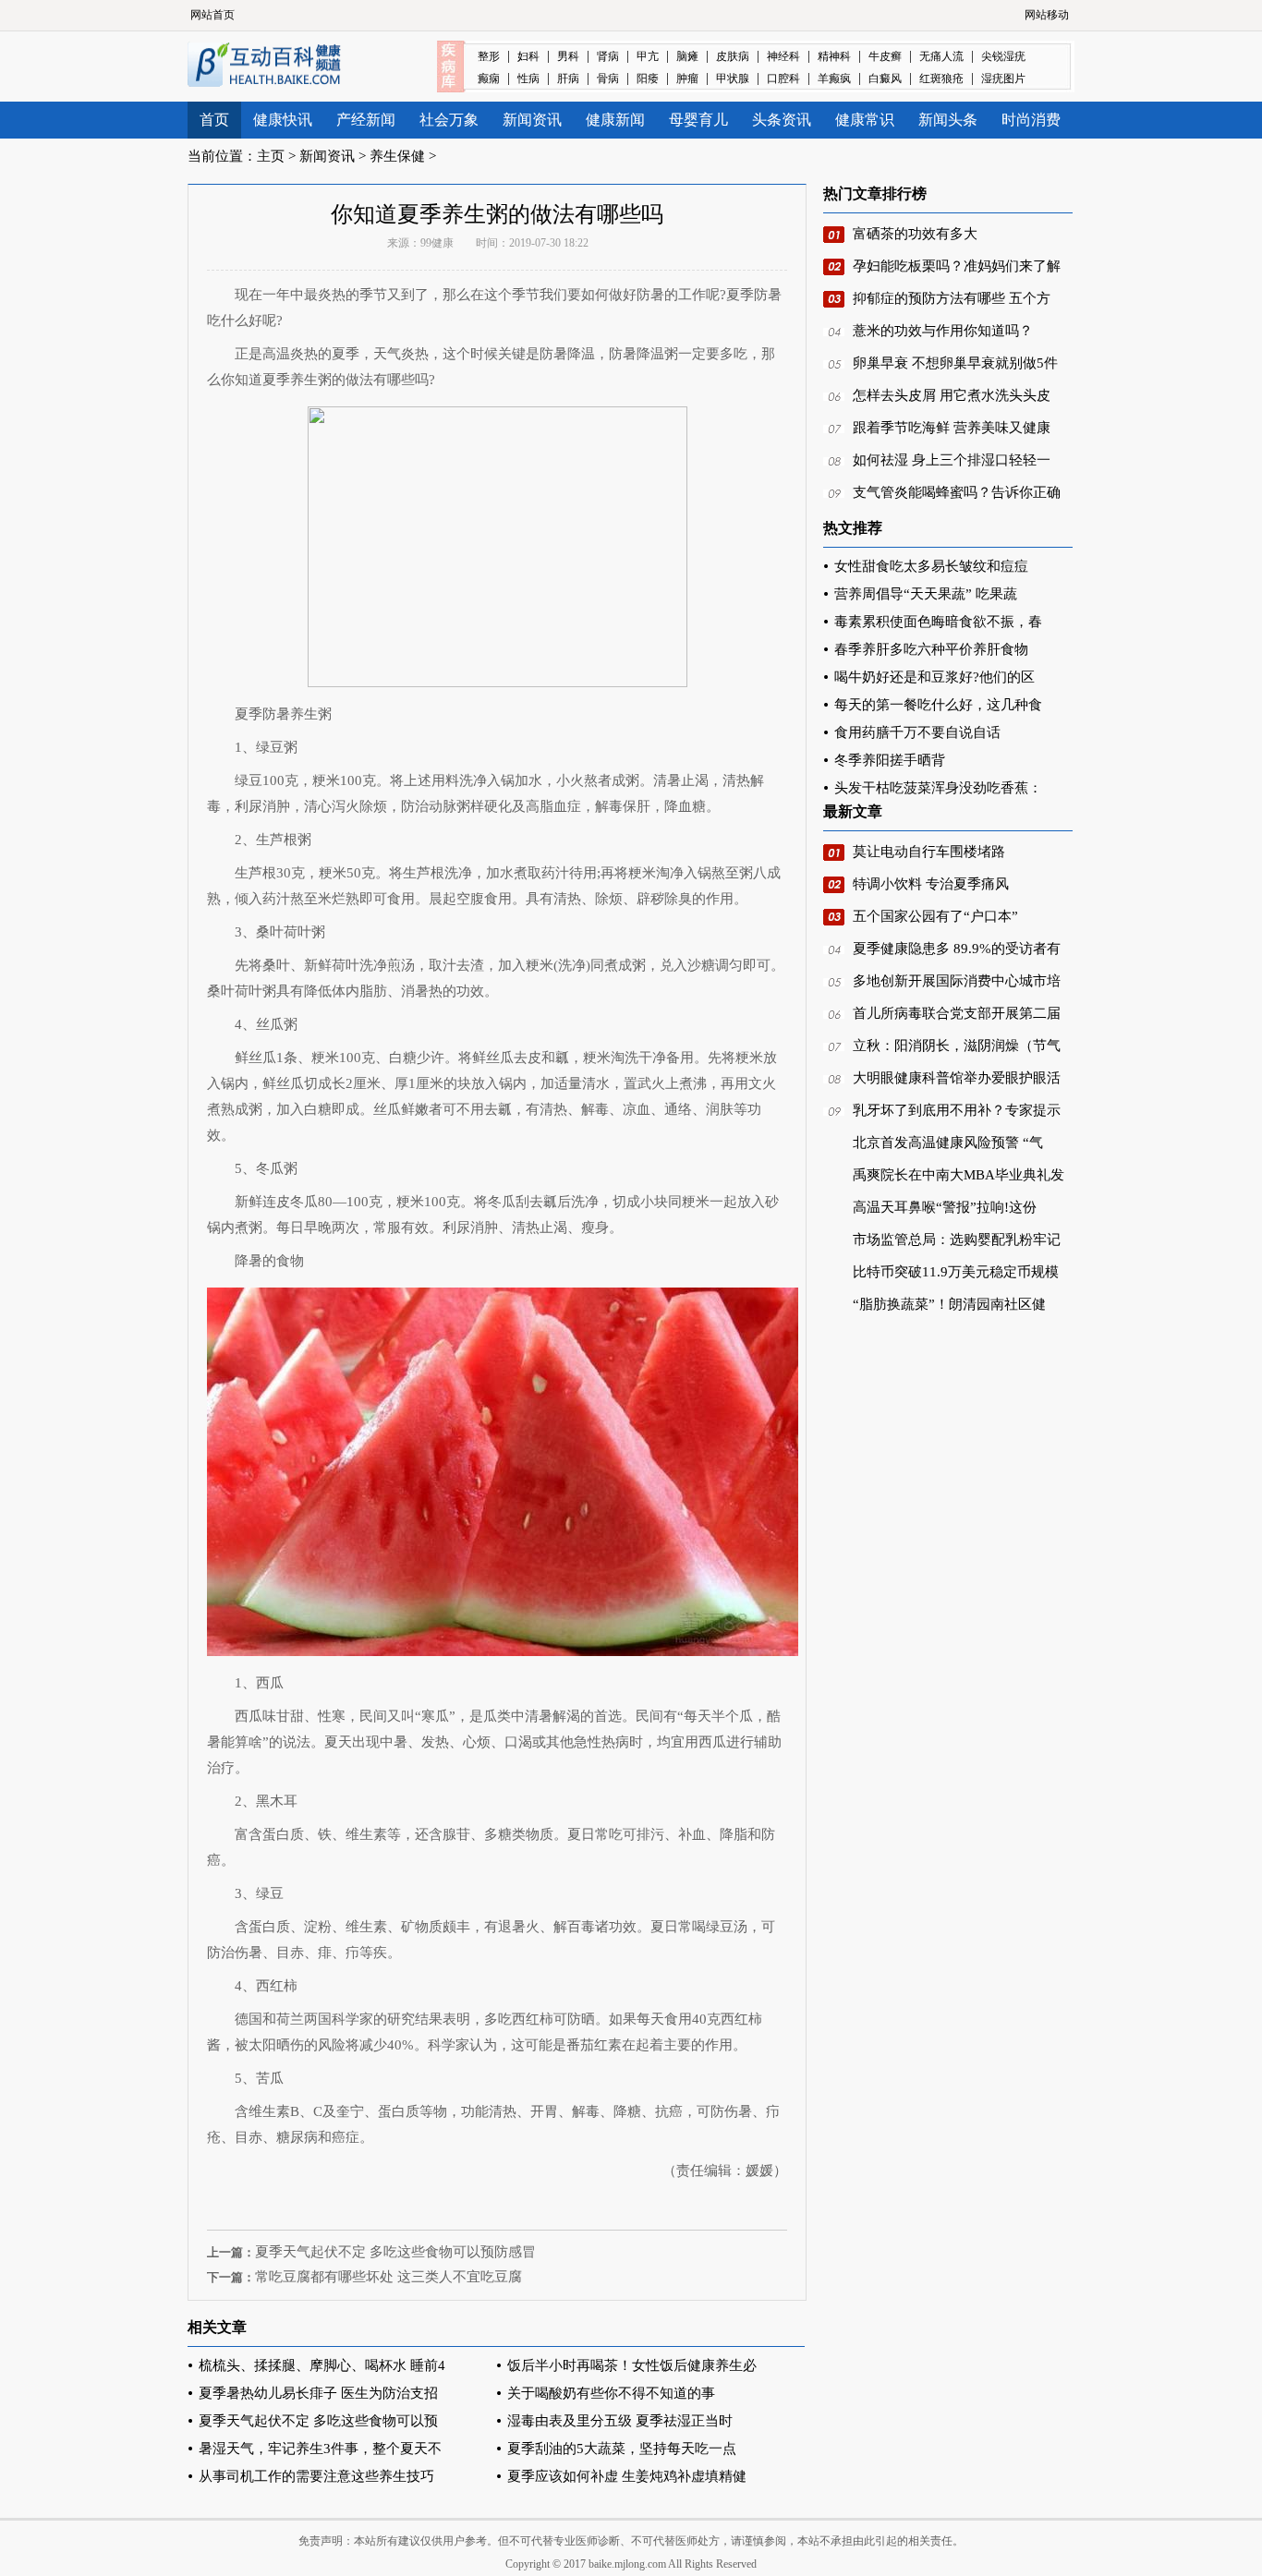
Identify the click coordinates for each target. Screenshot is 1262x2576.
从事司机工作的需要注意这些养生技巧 (316, 2476)
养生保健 (397, 156)
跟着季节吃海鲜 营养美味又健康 (952, 428)
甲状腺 (733, 79)
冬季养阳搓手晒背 (890, 760)
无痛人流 (941, 56)
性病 (528, 79)
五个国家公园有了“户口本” (935, 916)
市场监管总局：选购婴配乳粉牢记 (957, 1240)
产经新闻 (366, 120)
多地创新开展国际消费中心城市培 (957, 981)
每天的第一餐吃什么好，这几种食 (938, 705)
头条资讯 (782, 120)
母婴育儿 (698, 120)
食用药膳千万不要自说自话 (917, 732)
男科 (568, 56)
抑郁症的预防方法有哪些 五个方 (952, 298)
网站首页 (212, 15)
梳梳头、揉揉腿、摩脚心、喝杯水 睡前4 (322, 2365)
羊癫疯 (834, 79)
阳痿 (648, 79)
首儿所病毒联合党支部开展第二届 (957, 1013)
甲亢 (648, 56)
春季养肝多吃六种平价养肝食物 (931, 649)
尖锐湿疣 (1003, 56)
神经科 (783, 56)
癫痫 (489, 79)
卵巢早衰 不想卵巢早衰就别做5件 (955, 363)
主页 (271, 156)
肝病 (568, 79)
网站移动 (1047, 15)
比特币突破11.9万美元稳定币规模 (956, 1272)
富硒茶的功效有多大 (915, 234)
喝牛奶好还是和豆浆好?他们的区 (934, 677)
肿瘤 (687, 79)
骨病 (608, 79)
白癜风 (885, 79)
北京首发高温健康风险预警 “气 (948, 1143)
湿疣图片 (1003, 79)
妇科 (528, 56)
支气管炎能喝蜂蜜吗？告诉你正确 (957, 492)
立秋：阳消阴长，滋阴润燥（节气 (957, 1046)
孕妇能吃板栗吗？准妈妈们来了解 (957, 266)
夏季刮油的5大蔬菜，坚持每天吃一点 (622, 2449)
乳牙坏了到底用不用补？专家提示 (957, 1110)
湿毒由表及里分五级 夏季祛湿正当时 (620, 2421)
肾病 (608, 56)
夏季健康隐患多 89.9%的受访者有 (957, 949)
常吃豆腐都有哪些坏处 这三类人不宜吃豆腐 (388, 2277)
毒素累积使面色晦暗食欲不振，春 (938, 622)
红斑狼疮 (941, 79)
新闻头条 (948, 120)
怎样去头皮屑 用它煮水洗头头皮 (952, 395)
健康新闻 (615, 120)
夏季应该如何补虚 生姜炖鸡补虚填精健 (627, 2476)
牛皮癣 (885, 56)
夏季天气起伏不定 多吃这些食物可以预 (318, 2421)
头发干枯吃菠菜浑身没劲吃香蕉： (938, 788)
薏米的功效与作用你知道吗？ (943, 331)
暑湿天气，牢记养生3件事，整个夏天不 (320, 2449)
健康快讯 (283, 120)
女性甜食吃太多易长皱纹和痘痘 (931, 566)
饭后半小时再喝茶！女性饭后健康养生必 (632, 2365)
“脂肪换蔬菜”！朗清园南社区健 (949, 1304)
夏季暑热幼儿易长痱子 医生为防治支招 (318, 2393)
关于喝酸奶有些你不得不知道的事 (611, 2393)
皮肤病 (733, 56)
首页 (214, 120)
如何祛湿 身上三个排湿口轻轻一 (952, 460)
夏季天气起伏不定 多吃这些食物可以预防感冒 (395, 2252)
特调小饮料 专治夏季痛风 (931, 884)
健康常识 (865, 120)
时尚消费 (1031, 120)
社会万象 (449, 120)
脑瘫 (687, 56)
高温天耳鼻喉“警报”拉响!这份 (945, 1207)
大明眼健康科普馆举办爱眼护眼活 (957, 1078)
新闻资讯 (532, 120)
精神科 (834, 56)
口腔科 (783, 79)
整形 (489, 56)
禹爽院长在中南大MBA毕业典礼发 (959, 1175)
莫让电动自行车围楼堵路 (929, 852)
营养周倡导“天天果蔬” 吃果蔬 (926, 594)
